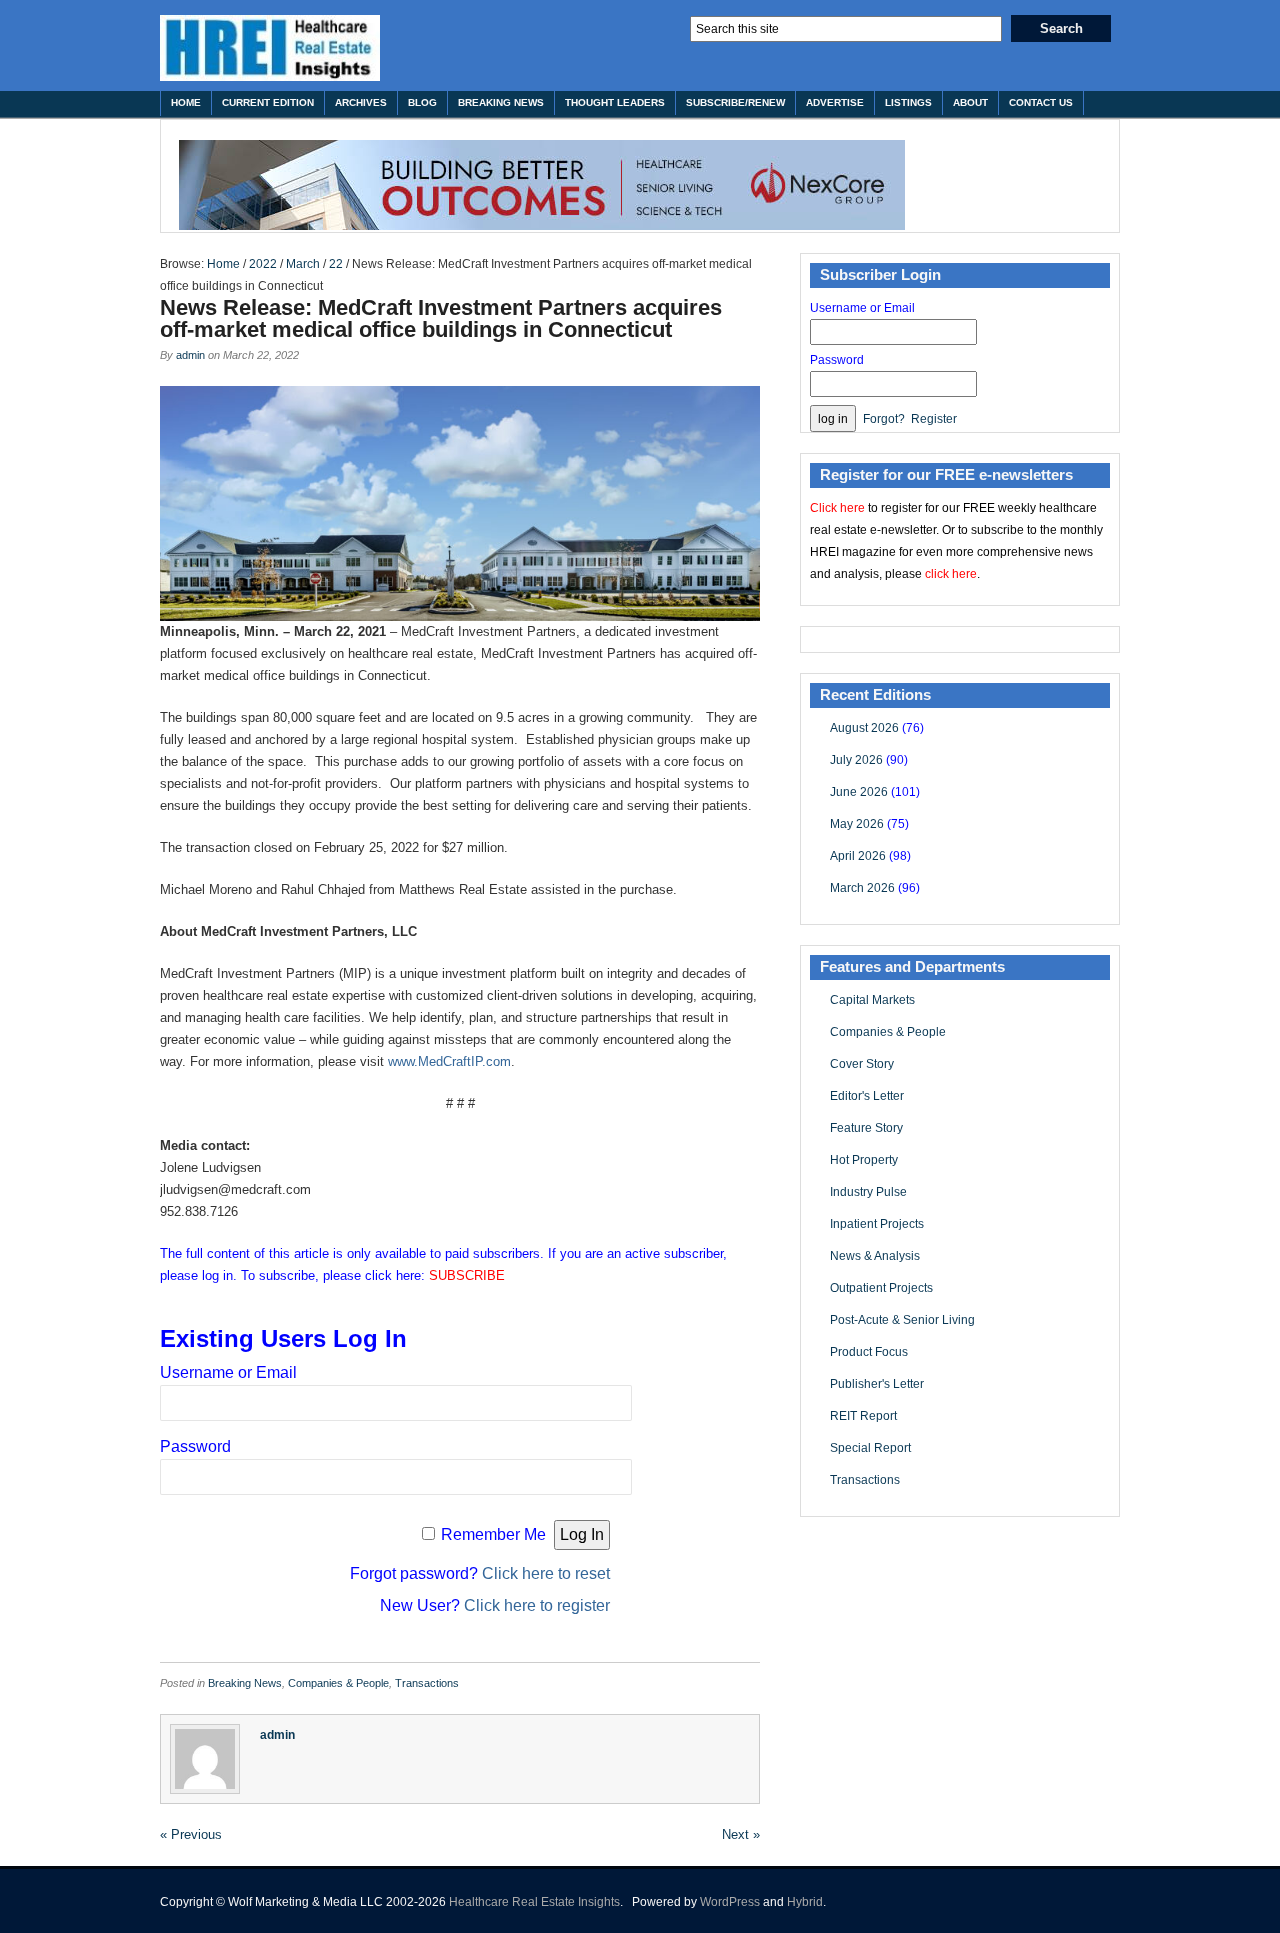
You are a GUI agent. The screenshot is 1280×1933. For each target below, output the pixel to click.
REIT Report (863, 1416)
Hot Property (864, 1160)
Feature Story (866, 1128)
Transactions (427, 1683)
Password (195, 1446)
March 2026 (862, 888)
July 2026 (856, 760)
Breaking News (501, 102)
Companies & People (338, 1683)
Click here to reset (546, 1573)
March (303, 264)
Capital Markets (872, 1000)
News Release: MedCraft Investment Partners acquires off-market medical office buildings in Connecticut (441, 318)
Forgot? (884, 419)
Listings (908, 102)
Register (934, 419)
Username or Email (228, 1372)
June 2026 (859, 792)
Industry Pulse (868, 1192)
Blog (422, 102)
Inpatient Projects (877, 1224)
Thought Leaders (615, 102)
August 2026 (864, 728)
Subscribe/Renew (735, 102)
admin (190, 355)
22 (336, 264)
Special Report (870, 1448)
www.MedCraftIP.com (449, 1061)
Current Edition (268, 102)
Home (186, 102)
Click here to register (537, 1605)
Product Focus (869, 1352)
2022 (263, 264)
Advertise (835, 102)
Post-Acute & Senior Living (902, 1320)
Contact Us (1041, 102)
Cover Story (862, 1064)
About (970, 102)
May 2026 (857, 824)
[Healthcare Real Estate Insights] (270, 48)
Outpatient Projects (881, 1288)
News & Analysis (875, 1256)
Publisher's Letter (877, 1384)
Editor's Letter (867, 1096)
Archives (361, 102)
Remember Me (493, 1534)
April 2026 (858, 856)
